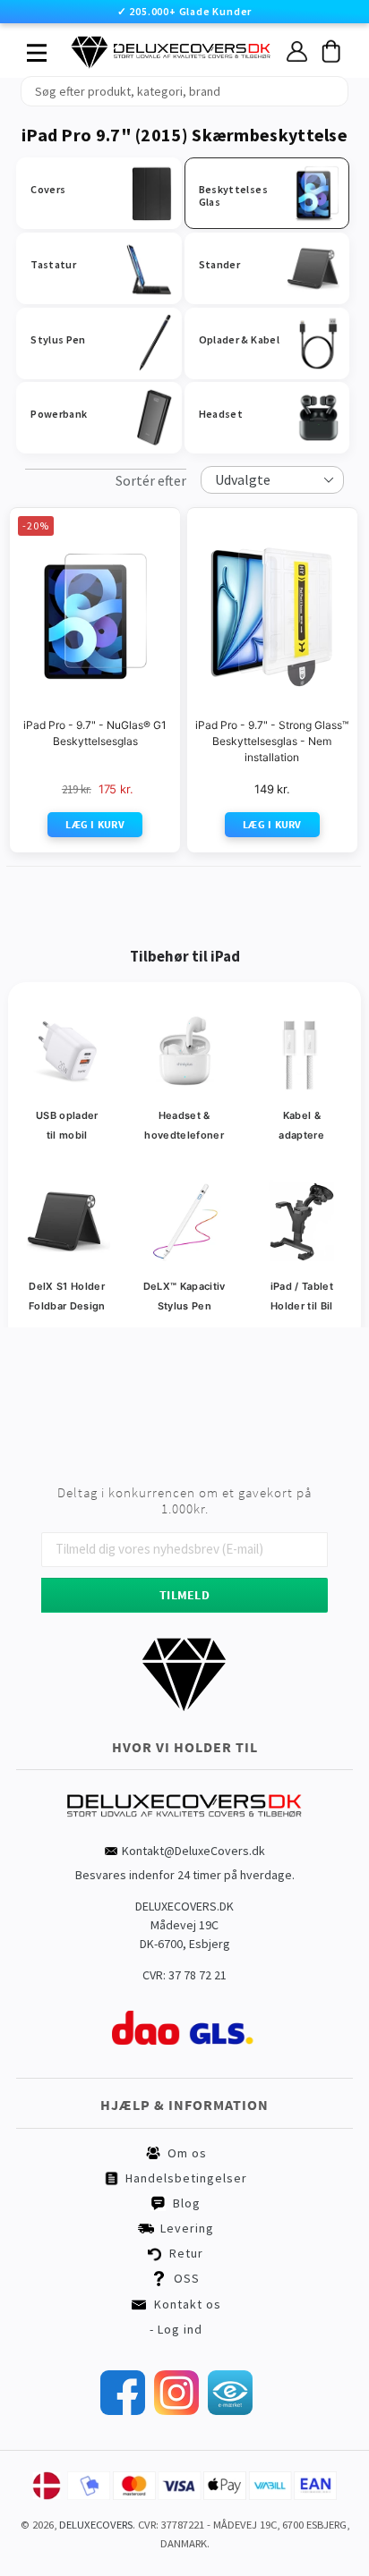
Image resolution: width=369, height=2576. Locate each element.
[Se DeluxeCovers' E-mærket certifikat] (230, 2411)
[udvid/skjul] (27, 48)
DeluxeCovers (96, 2525)
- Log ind (176, 2329)
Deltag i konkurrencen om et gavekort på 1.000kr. (184, 1501)
